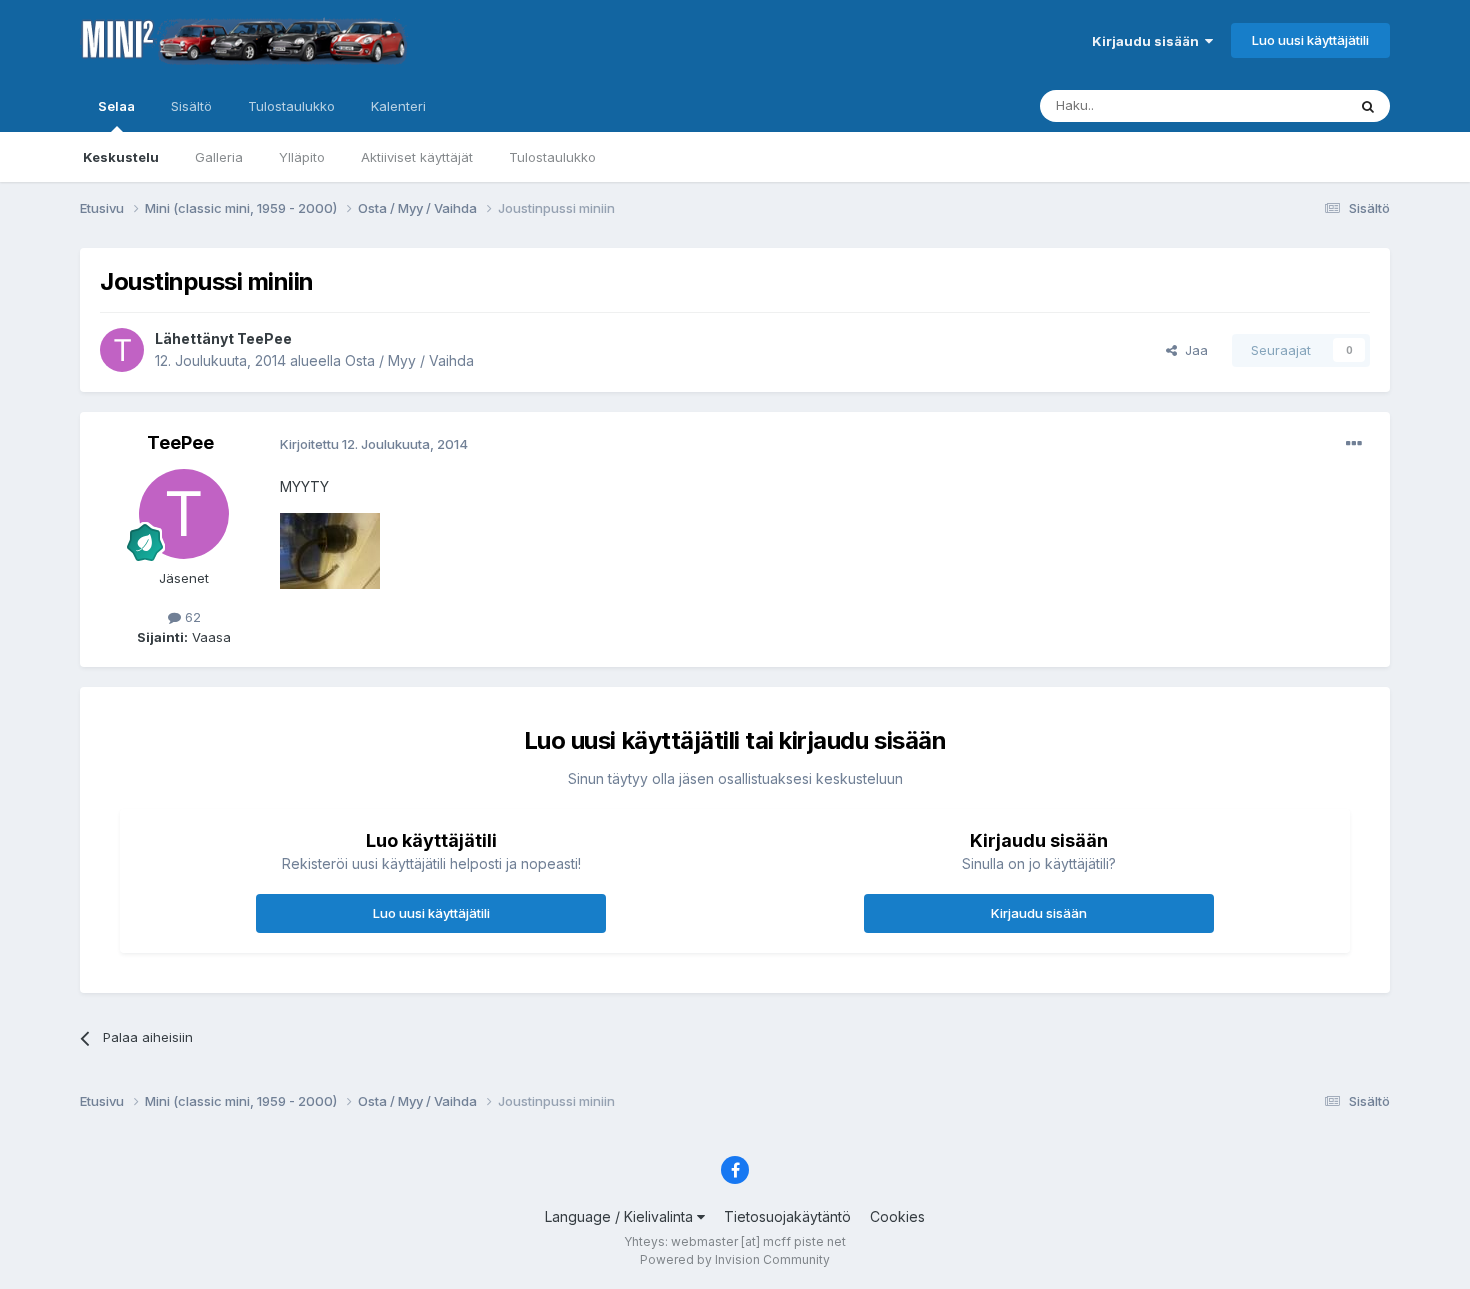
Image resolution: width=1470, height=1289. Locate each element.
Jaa (1192, 350)
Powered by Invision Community (735, 1259)
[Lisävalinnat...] (1354, 444)
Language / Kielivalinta (621, 1216)
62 (191, 617)
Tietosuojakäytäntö (787, 1216)
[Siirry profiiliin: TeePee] (122, 350)
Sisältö (191, 106)
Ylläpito (302, 157)
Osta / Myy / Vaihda (409, 360)
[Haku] (1368, 106)
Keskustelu (121, 157)
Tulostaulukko (552, 157)
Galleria (219, 157)
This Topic (1287, 105)
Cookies (897, 1216)
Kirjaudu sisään (1148, 41)
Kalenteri (398, 106)
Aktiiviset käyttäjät (417, 157)
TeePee (264, 338)
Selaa (116, 106)
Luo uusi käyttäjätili (1310, 40)
